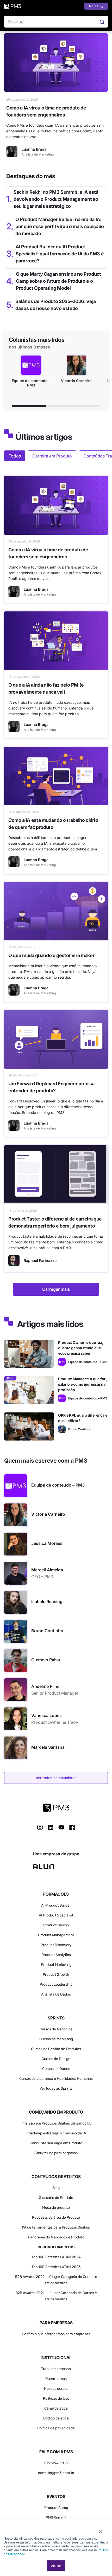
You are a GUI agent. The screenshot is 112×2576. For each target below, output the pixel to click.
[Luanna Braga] (12, 151)
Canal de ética (56, 2408)
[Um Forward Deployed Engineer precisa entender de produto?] (56, 1039)
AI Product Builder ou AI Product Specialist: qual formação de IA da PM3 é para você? (60, 254)
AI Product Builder (56, 1905)
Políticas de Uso (56, 2399)
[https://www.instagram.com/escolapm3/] (40, 1827)
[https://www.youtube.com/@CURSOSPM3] (61, 1827)
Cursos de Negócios (56, 2029)
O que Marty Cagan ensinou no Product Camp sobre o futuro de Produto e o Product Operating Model (58, 281)
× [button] (101, 2530)
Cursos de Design (56, 2059)
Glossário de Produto (56, 2198)
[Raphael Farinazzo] (14, 1260)
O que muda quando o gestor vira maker (51, 955)
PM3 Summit (56, 2518)
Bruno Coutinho (47, 1631)
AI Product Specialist (56, 1915)
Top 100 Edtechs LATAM (51, 2267)
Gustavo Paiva (46, 1660)
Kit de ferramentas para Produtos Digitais (56, 2227)
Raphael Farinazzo (40, 1260)
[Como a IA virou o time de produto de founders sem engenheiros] (56, 63)
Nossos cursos (56, 2389)
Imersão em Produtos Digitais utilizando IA (56, 2123)
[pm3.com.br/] (56, 1808)
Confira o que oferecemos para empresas (56, 2334)
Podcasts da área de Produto (56, 2217)
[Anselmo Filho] (16, 1690)
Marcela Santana (48, 1747)
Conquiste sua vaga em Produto (56, 2143)
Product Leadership (56, 1984)
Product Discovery (56, 1945)
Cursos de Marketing (56, 2039)
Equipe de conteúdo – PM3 (58, 1485)
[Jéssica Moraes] (16, 1544)
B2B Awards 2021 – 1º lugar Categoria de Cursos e (56, 2293)
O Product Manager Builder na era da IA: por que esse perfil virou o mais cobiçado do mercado (60, 226)
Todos (15, 456)
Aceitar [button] (56, 2565)
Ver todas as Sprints (56, 2088)
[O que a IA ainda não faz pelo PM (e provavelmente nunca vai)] (56, 641)
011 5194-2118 (56, 2463)
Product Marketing (56, 1965)
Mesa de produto (56, 2208)
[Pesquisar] (102, 22)
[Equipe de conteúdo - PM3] (62, 1362)
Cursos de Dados (56, 2069)
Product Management (56, 1935)
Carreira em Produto (52, 456)
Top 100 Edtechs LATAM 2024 (56, 2257)
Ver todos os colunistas (56, 1778)
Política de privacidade (56, 2428)
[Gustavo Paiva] (16, 1661)
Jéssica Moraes (47, 1543)
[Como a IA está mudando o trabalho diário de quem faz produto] (56, 776)
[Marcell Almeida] (16, 1573)
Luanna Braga (36, 589)
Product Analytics (56, 1955)
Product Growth (56, 1975)
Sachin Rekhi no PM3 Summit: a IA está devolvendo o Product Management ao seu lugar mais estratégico (56, 199)
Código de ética (56, 2418)
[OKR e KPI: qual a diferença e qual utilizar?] (29, 1426)
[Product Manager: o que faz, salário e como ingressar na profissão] (29, 1390)
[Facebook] (72, 1829)
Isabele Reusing (47, 1602)
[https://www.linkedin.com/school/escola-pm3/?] (51, 1827)
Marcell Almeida (47, 1570)
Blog (56, 2188)
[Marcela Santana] (16, 1748)
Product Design (56, 1925)
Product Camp (56, 2508)
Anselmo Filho (45, 1686)
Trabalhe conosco (56, 2369)
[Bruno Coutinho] (62, 1429)
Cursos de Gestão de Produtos (56, 2049)
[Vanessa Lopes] (16, 1719)
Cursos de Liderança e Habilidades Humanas (56, 2079)
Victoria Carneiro (48, 1514)
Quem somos (56, 2379)
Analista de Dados (56, 1994)
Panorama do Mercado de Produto (56, 2237)
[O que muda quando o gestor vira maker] (56, 911)
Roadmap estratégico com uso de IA (56, 2133)
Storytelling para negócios (56, 2153)
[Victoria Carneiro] (16, 1515)
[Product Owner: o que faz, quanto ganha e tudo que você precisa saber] (29, 1354)
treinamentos (56, 2299)
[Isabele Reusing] (16, 1602)
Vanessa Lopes (46, 1715)
